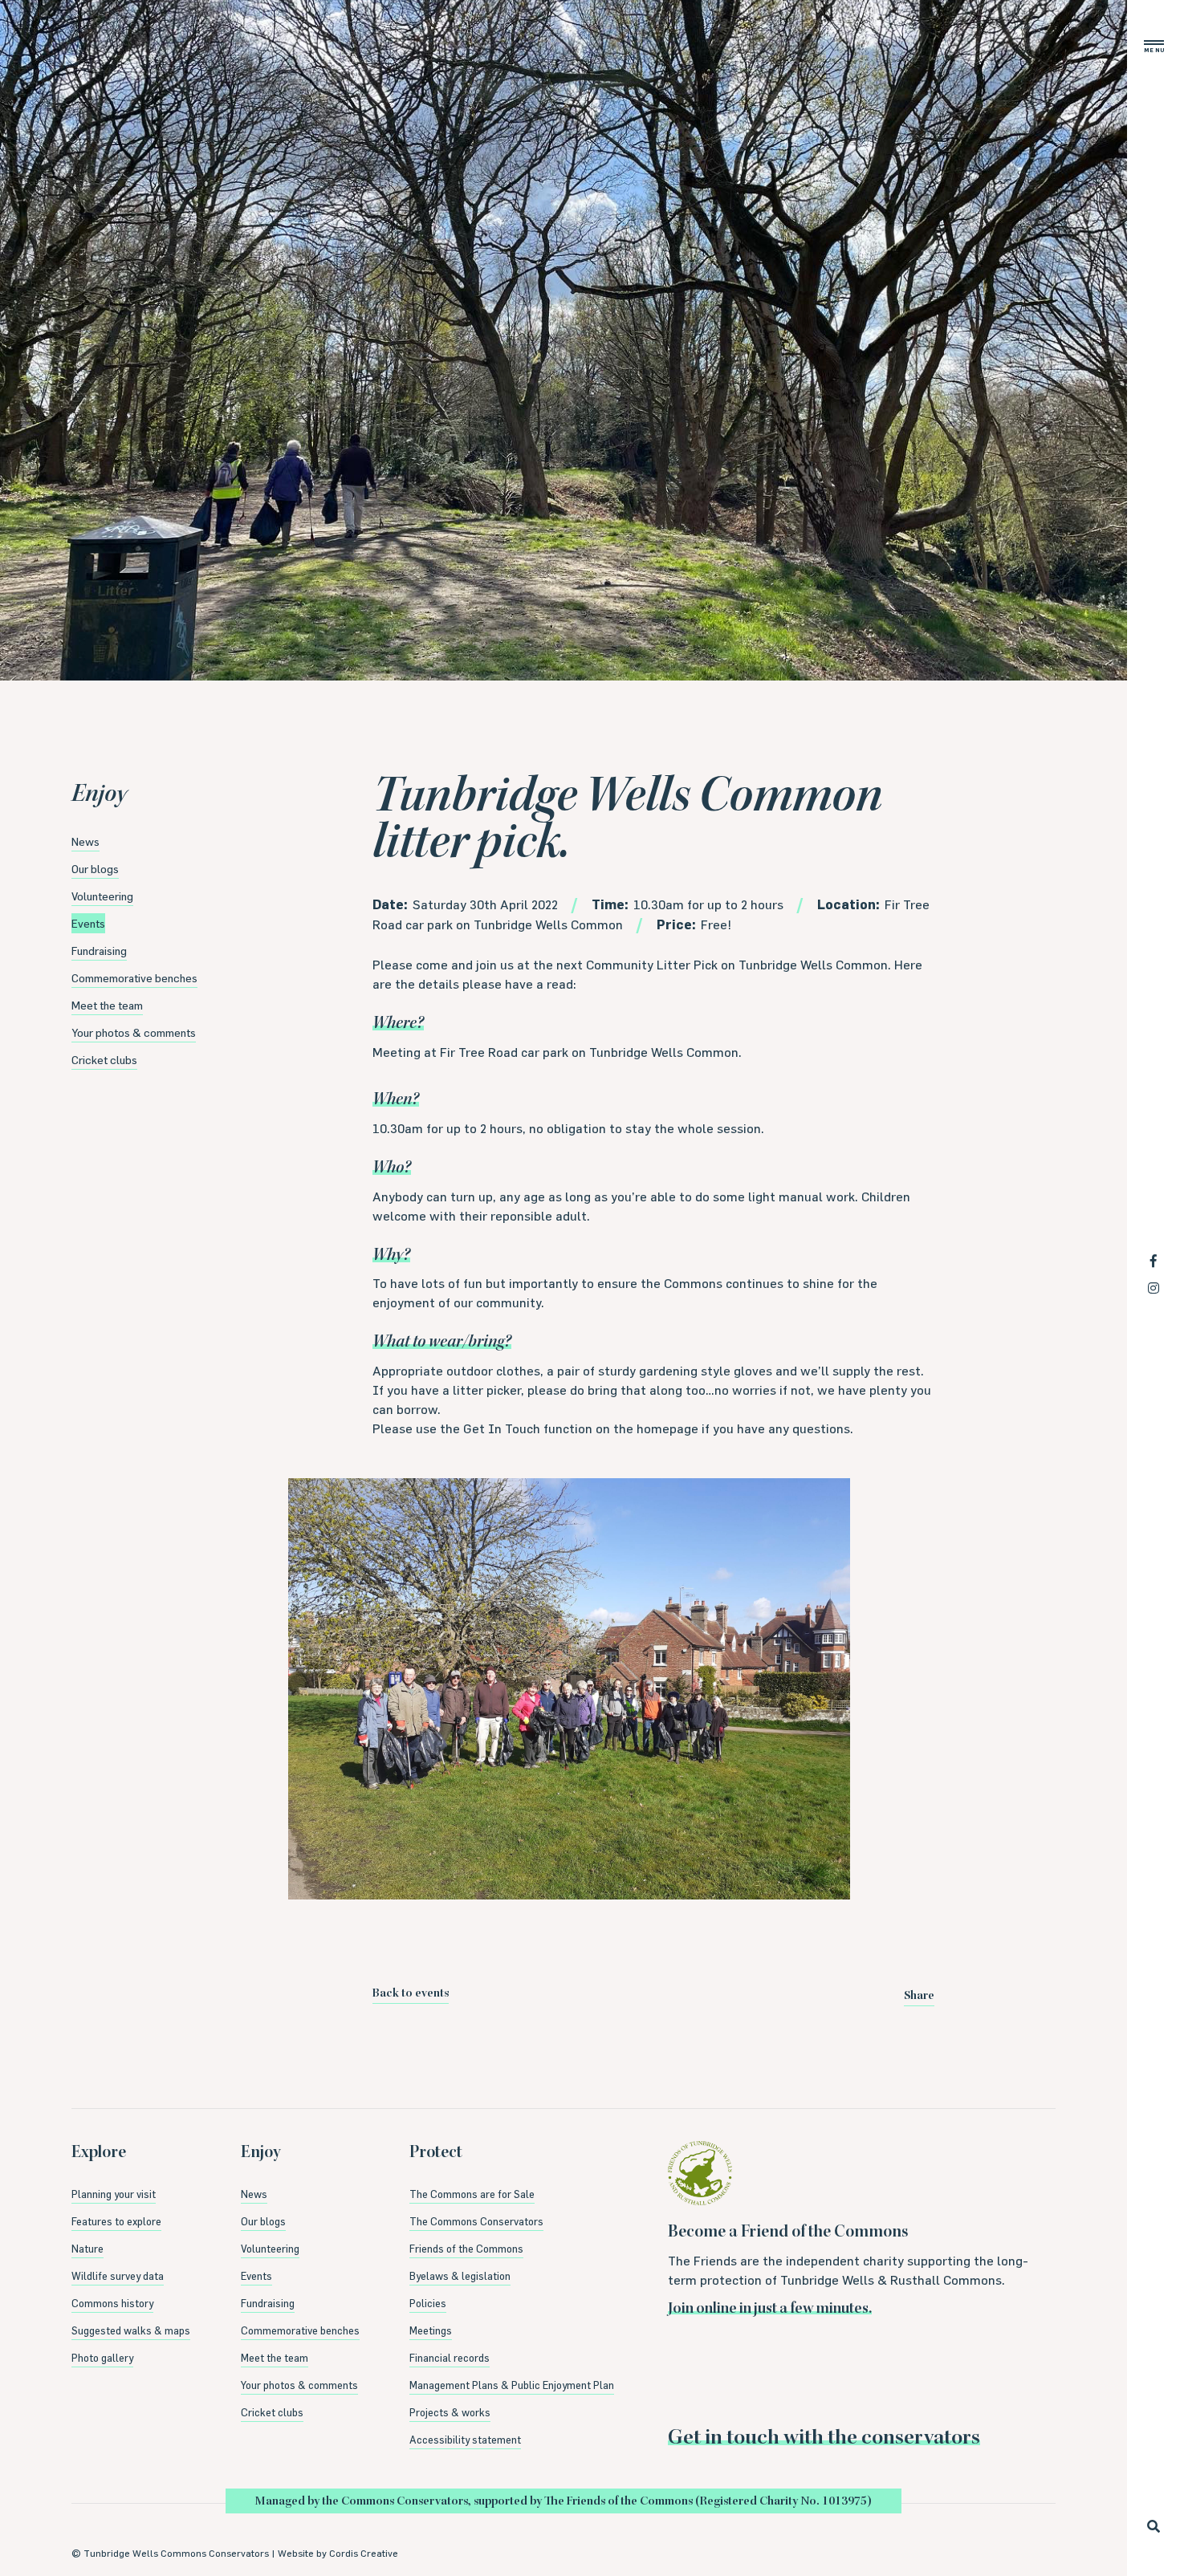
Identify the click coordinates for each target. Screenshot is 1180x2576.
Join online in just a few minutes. (770, 2310)
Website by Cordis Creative (338, 2553)
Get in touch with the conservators (824, 2439)
